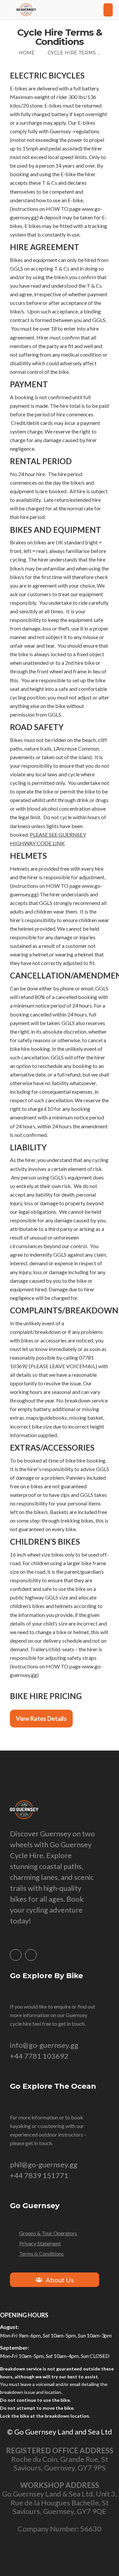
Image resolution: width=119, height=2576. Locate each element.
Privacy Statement (40, 2243)
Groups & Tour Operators (48, 2233)
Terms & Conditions (41, 2254)
